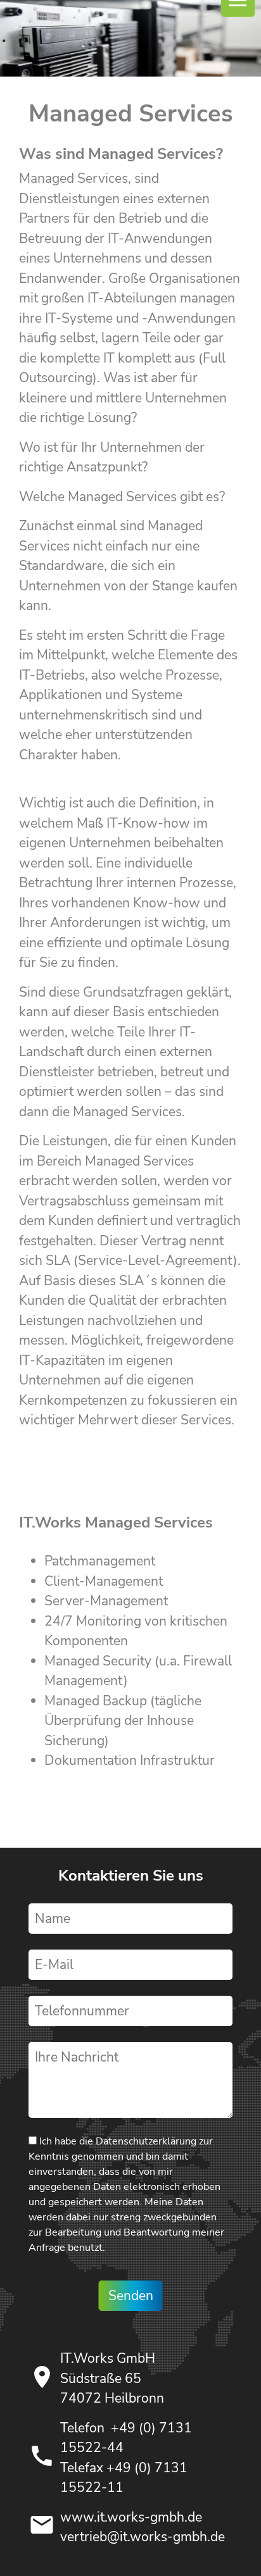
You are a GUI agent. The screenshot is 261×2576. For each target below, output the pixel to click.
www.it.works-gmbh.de (131, 2517)
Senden (131, 2296)
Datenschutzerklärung (146, 2141)
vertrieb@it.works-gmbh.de (143, 2537)
